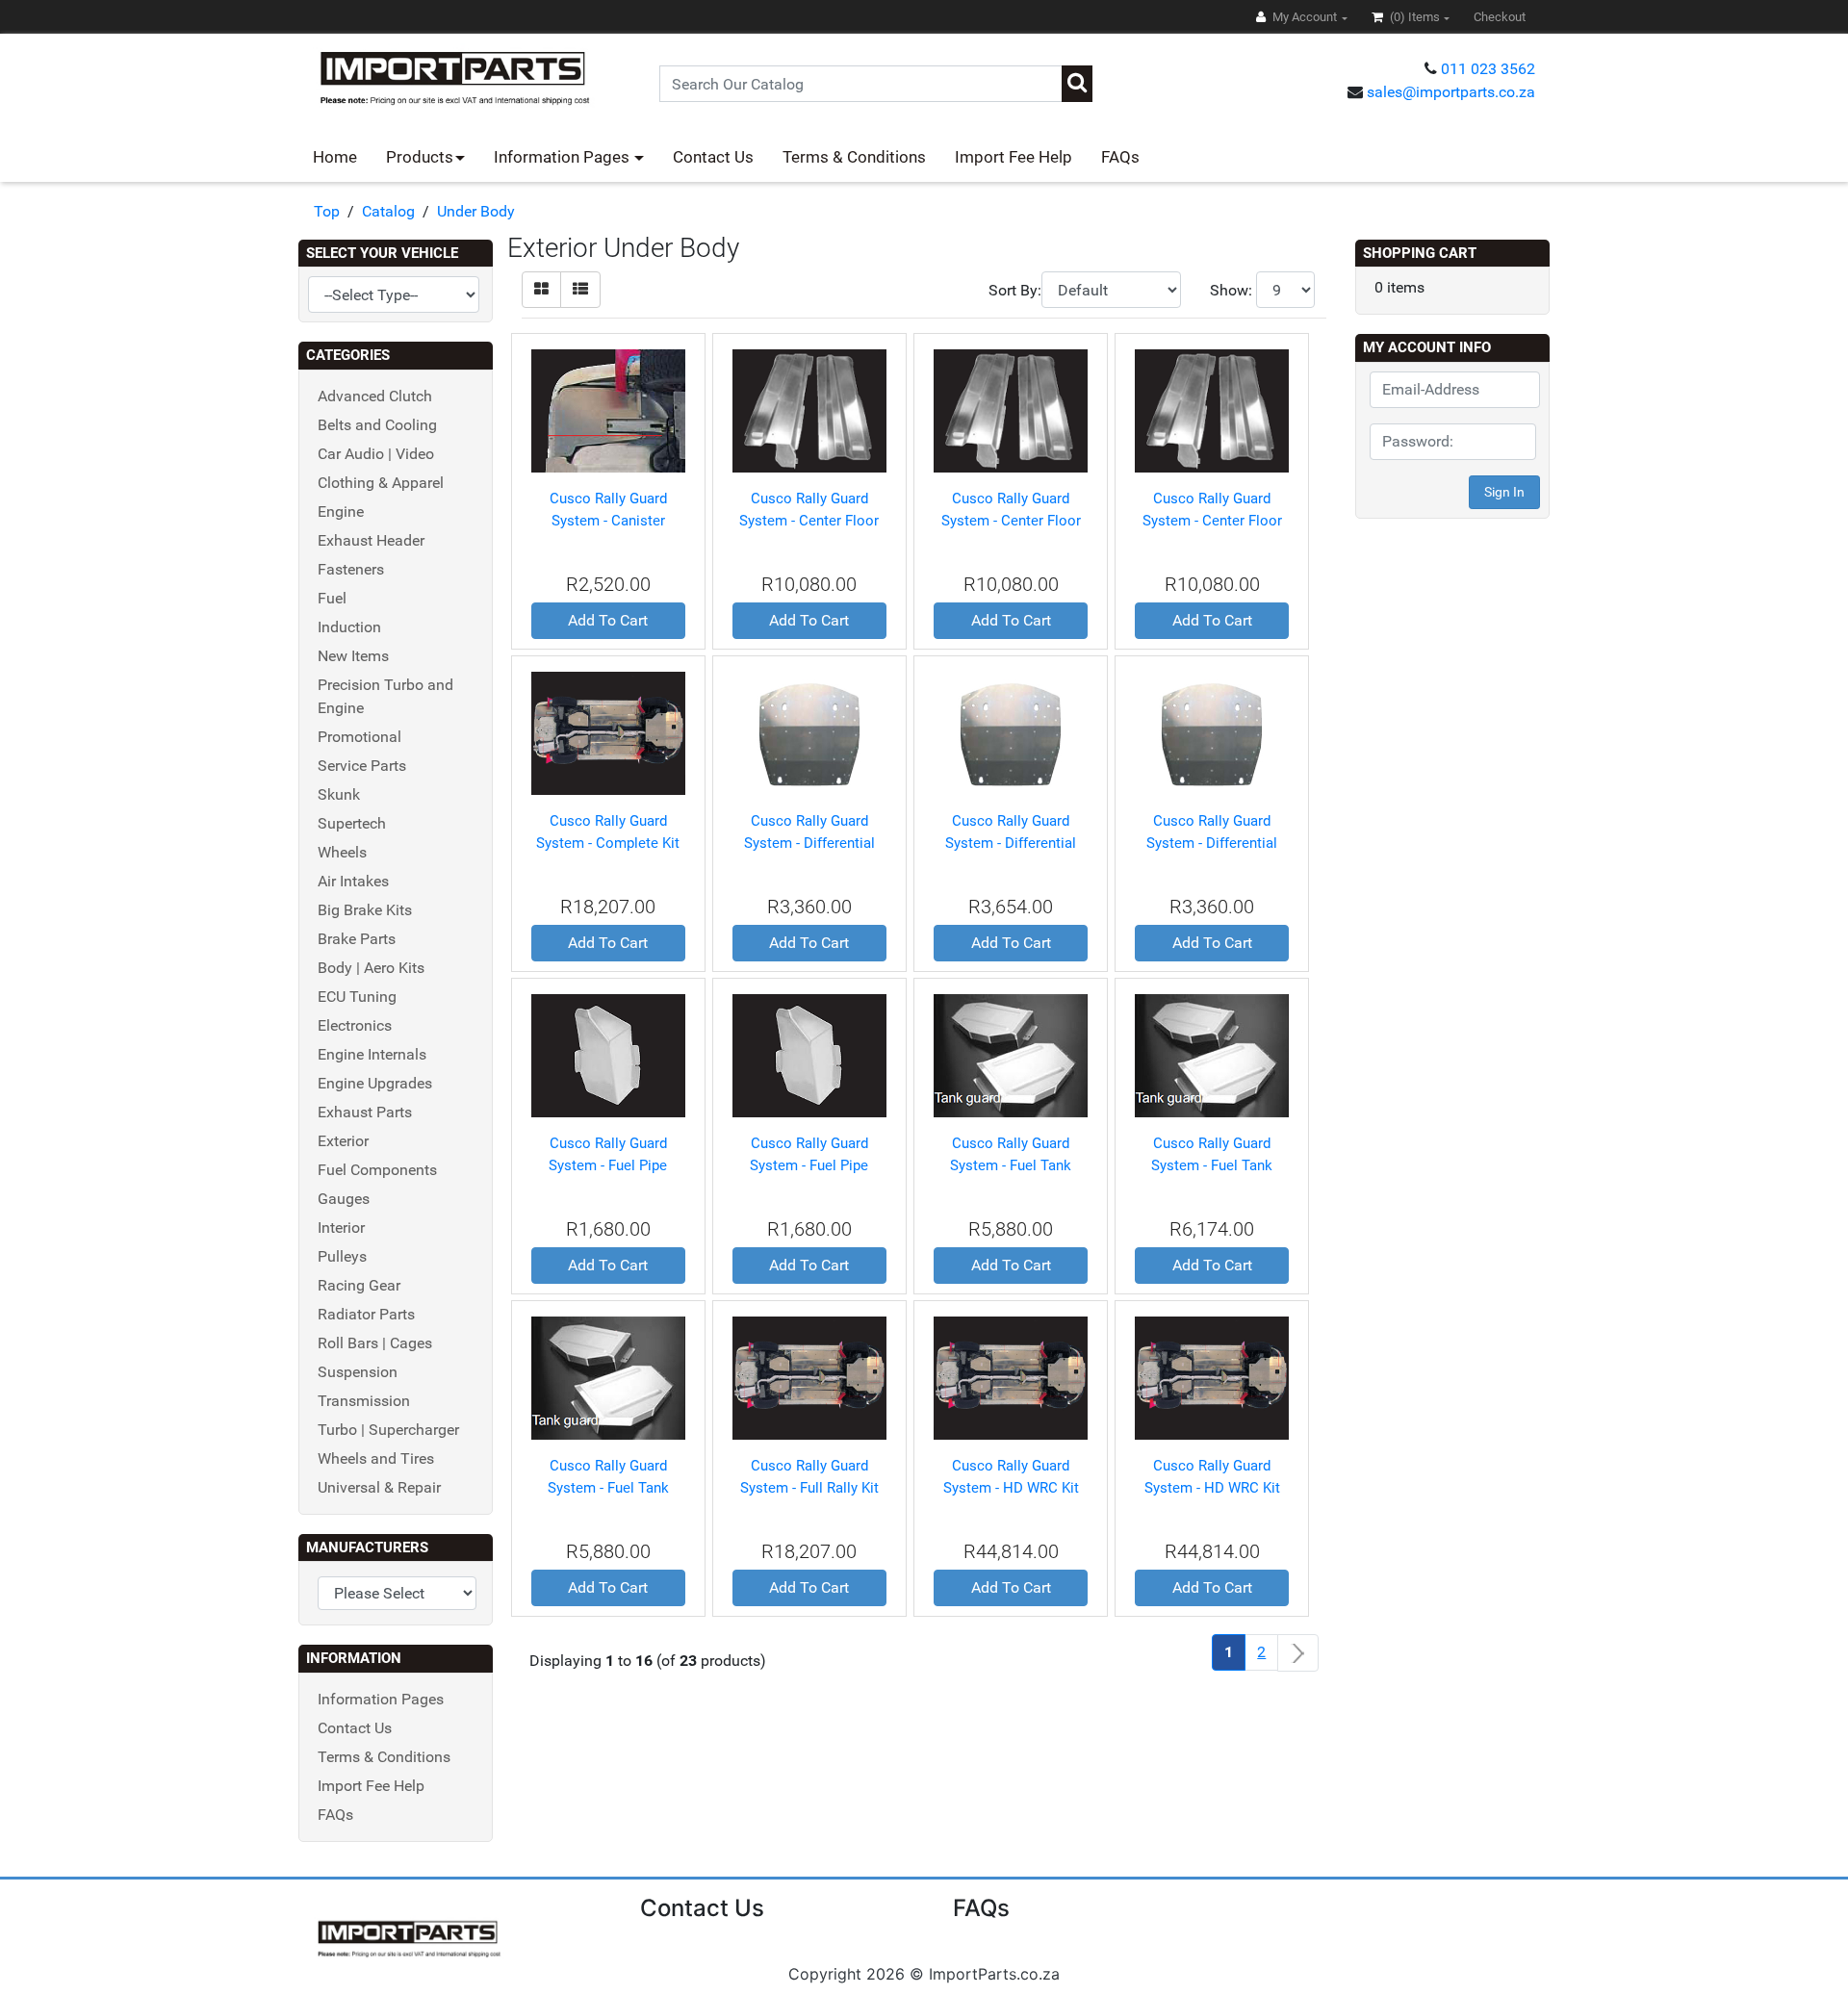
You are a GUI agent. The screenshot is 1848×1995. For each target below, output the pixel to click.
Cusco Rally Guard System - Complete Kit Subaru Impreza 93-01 (608, 843)
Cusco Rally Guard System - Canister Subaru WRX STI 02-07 (608, 520)
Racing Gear (359, 1285)
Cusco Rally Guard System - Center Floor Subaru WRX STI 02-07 (1212, 520)
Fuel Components (377, 1170)
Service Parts (362, 766)
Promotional (359, 737)
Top (327, 211)
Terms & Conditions (854, 157)
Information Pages (564, 157)
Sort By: (1015, 290)
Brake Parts (357, 939)
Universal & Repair (379, 1487)
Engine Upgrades (375, 1083)
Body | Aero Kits (371, 968)
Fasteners (351, 569)
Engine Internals (372, 1054)
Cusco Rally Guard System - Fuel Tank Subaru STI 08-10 (1212, 1165)
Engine (341, 512)
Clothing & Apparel (381, 483)
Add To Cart (608, 620)
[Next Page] (1298, 1653)
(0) (1413, 17)
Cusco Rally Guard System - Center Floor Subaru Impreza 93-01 (809, 520)
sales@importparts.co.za (1451, 92)
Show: (1231, 290)
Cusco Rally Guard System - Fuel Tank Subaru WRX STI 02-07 (608, 1487)
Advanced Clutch (375, 396)
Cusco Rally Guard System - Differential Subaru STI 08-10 (1011, 843)
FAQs (1120, 157)
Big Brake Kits (365, 910)
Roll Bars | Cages (375, 1343)
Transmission (364, 1401)
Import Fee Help (1014, 157)
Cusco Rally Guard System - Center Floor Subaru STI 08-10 (1011, 520)
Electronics (355, 1025)
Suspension (358, 1372)
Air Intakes (353, 881)
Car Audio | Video (376, 454)
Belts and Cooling (377, 425)
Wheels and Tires (376, 1458)
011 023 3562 (1488, 69)
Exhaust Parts (365, 1112)
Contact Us (713, 157)
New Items (353, 656)
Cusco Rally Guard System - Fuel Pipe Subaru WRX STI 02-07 (809, 1165)
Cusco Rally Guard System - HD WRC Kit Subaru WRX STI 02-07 (1212, 1487)
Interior (341, 1228)
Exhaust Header (371, 540)
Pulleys (342, 1256)
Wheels (342, 852)
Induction (349, 627)
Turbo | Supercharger (388, 1430)
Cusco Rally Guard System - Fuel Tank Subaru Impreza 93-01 (1011, 1165)
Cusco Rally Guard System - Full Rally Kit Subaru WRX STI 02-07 (809, 1487)
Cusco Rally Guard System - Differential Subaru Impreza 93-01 (809, 843)
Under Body (476, 211)
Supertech (352, 823)
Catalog (388, 211)
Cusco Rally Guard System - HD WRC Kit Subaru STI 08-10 (1011, 1487)
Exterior (343, 1141)
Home (335, 157)
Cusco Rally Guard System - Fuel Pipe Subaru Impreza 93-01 (608, 1165)
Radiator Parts (366, 1314)
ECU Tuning (357, 997)
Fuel (332, 598)
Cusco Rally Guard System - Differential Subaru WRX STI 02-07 (1212, 843)
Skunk (339, 794)
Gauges (344, 1199)
